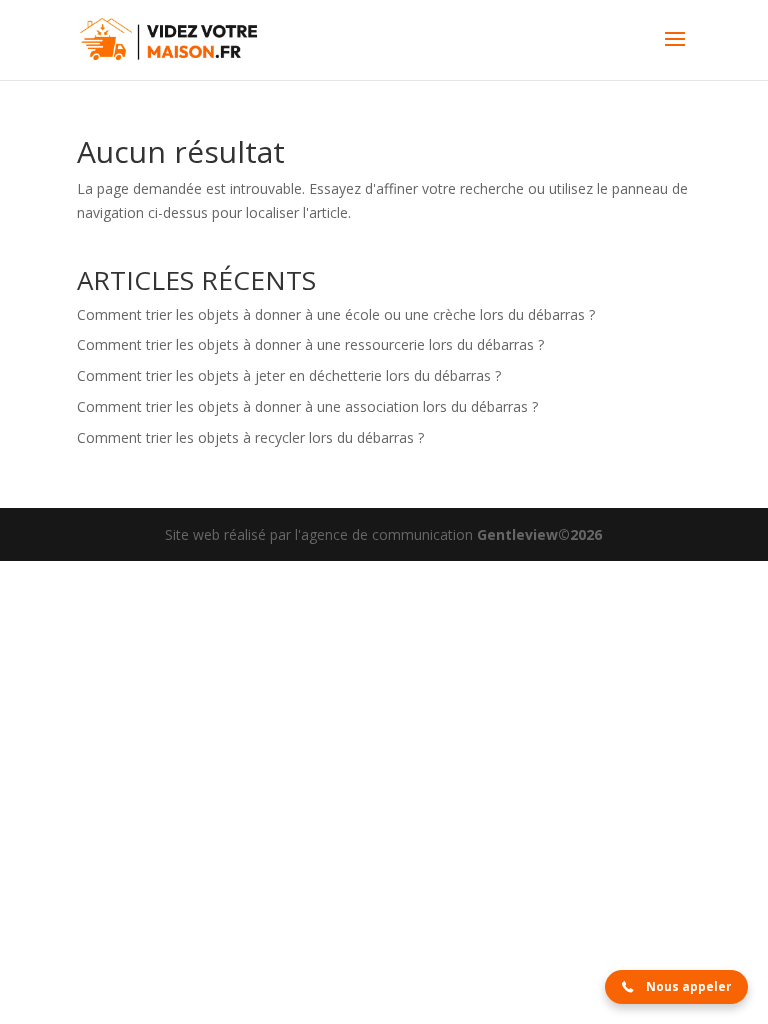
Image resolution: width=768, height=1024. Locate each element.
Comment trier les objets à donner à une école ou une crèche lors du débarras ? (336, 314)
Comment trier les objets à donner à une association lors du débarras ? (307, 406)
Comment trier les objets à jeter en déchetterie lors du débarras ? (289, 375)
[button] (676, 987)
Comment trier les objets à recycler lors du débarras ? (250, 437)
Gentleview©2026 (539, 534)
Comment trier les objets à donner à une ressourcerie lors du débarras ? (310, 344)
